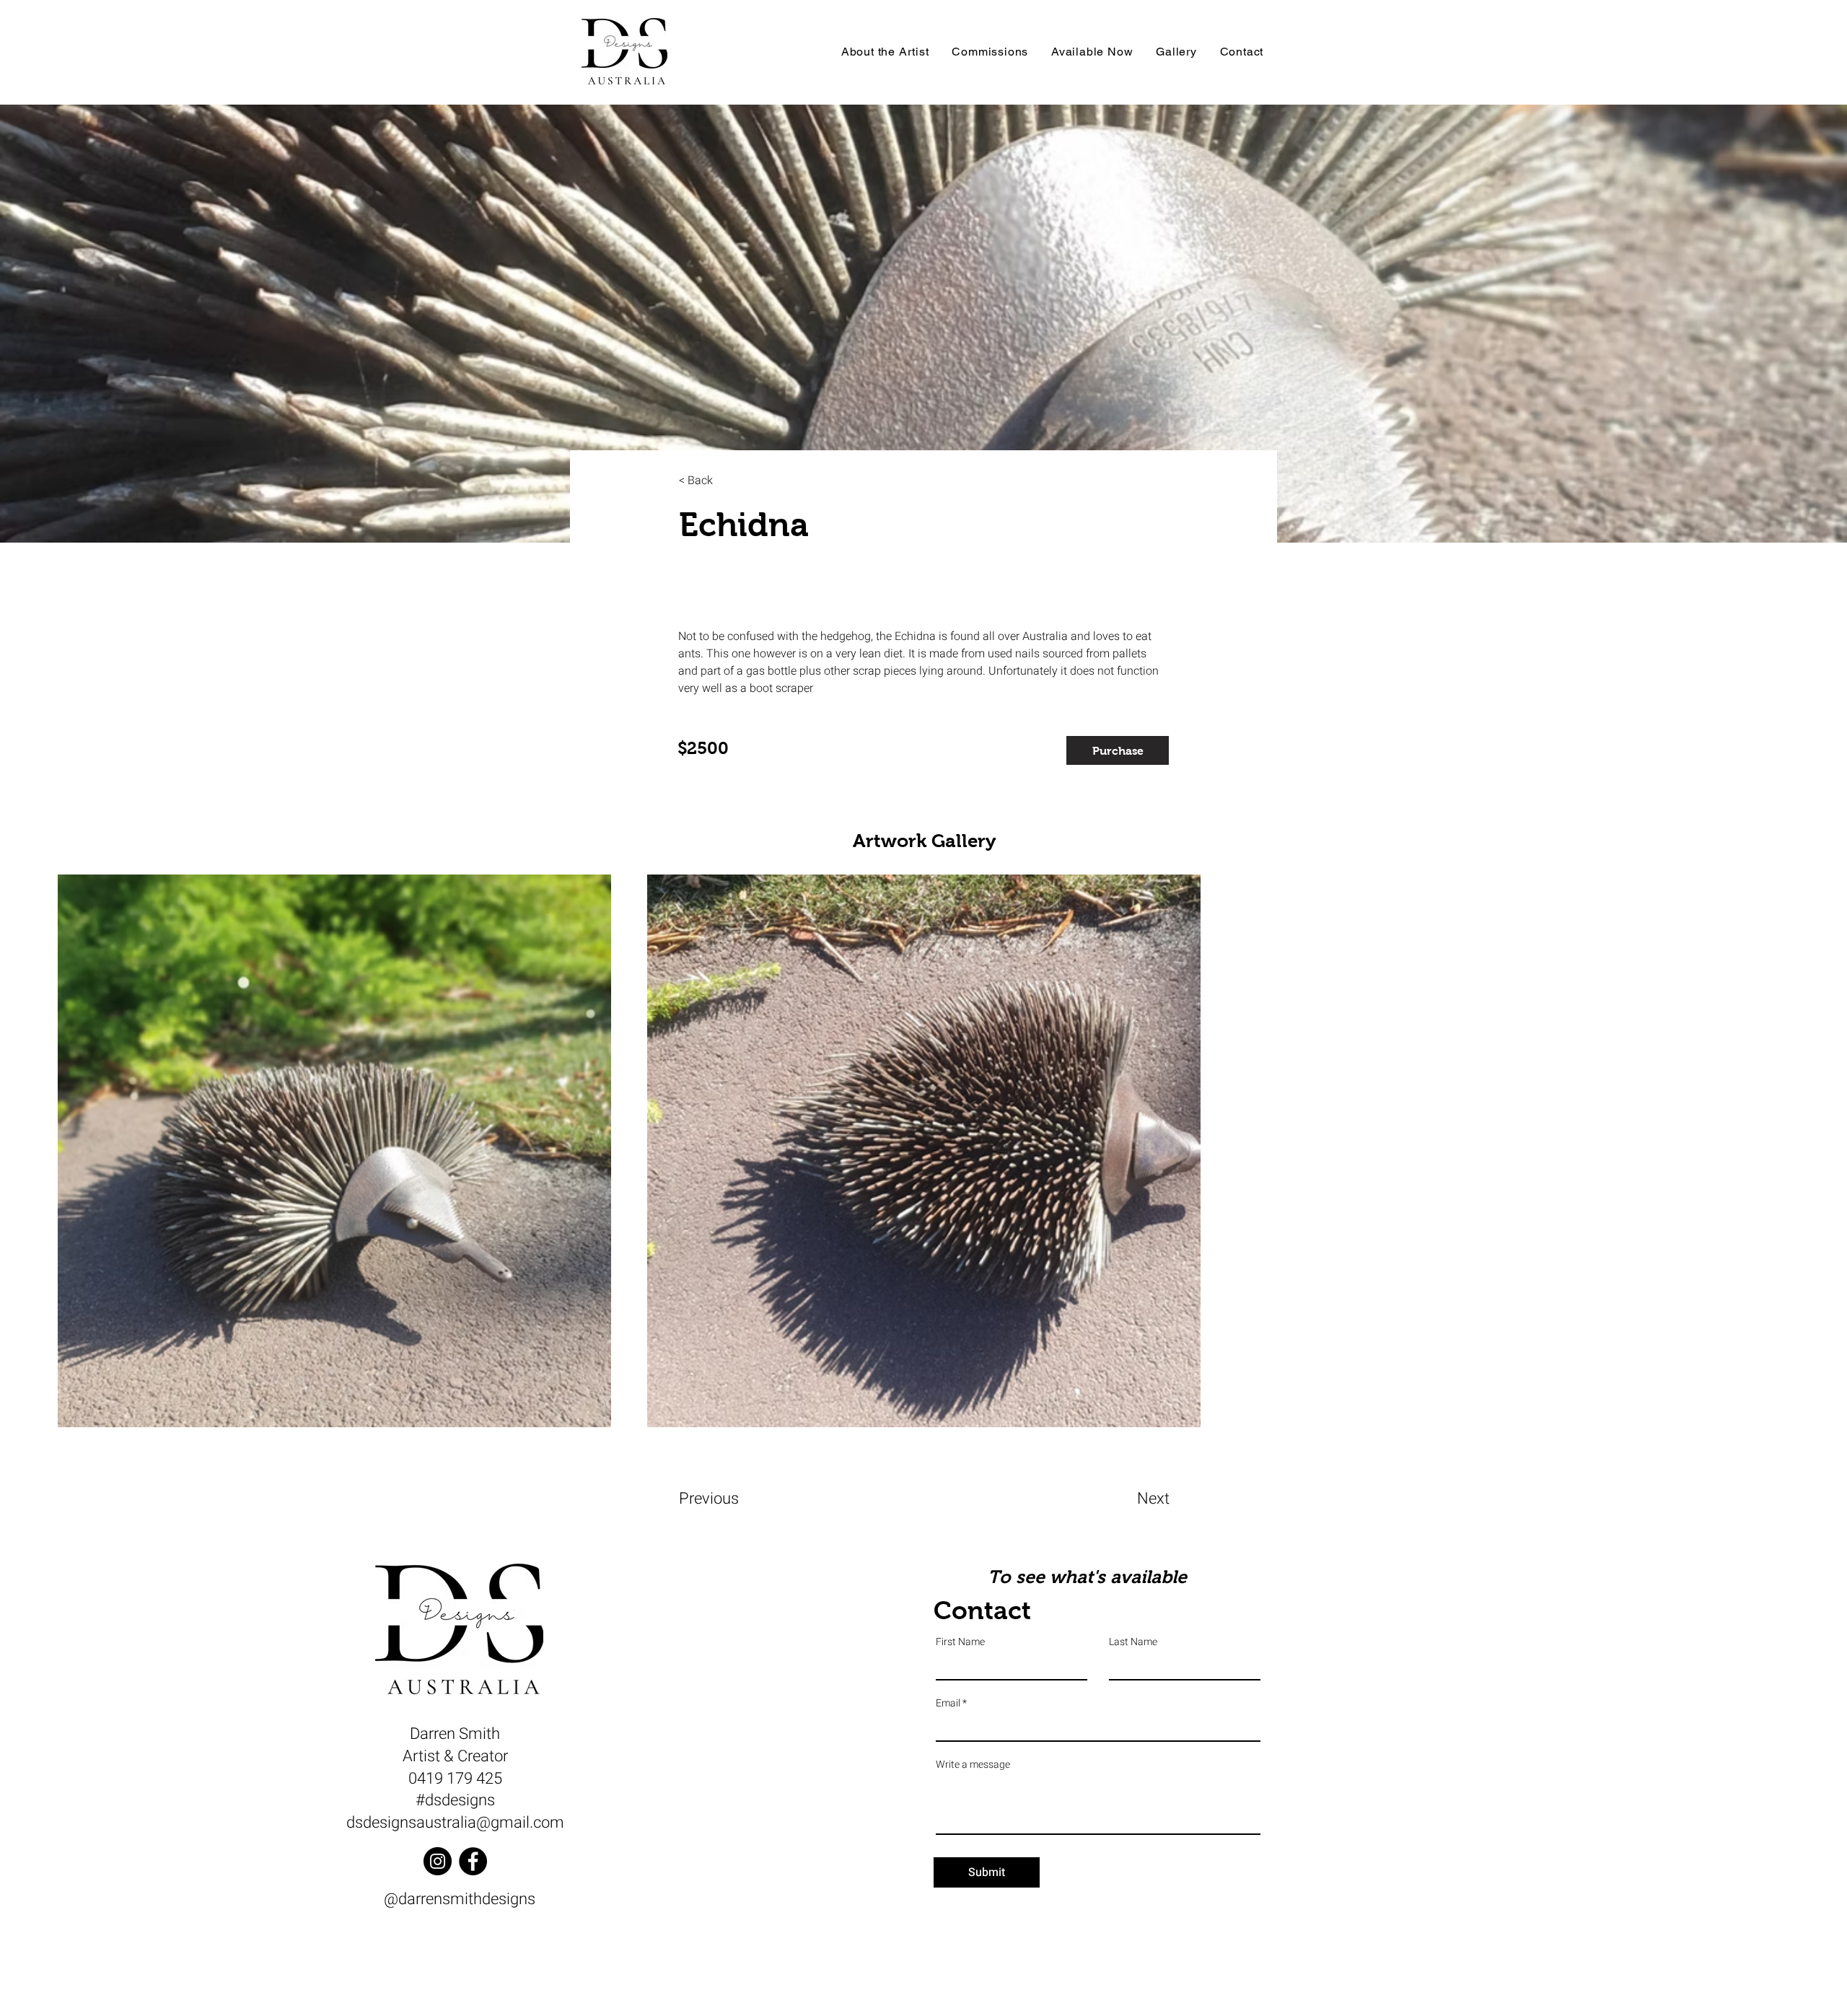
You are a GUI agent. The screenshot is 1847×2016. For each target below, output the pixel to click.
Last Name (1133, 1642)
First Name (960, 1642)
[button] (1118, 750)
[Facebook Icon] (473, 1861)
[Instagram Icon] (438, 1861)
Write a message (973, 1765)
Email (948, 1704)
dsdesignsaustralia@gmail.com (455, 1823)
